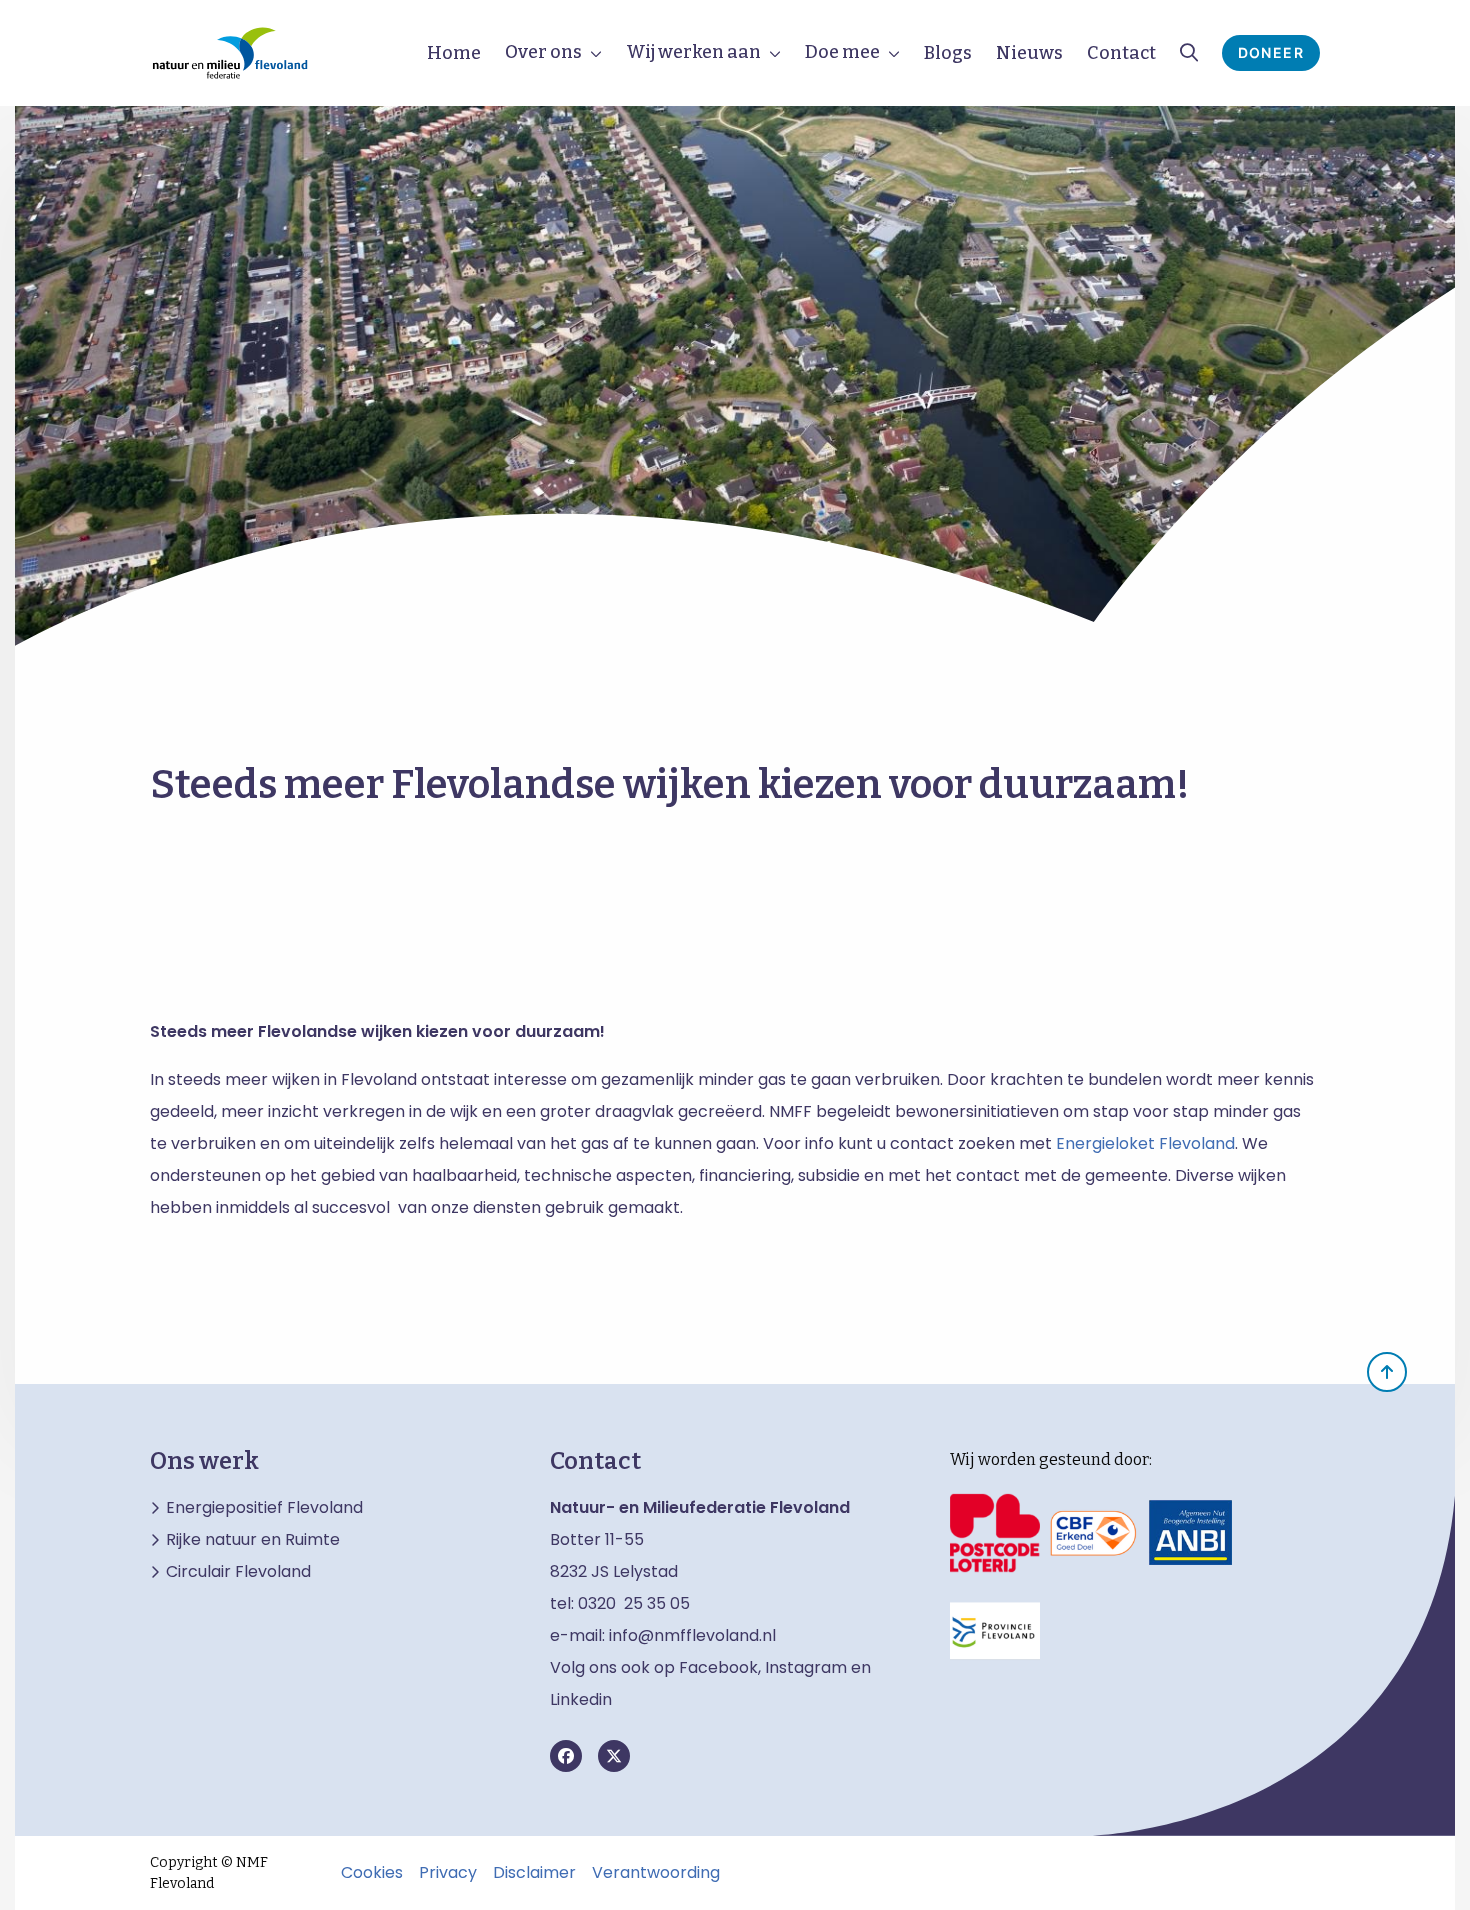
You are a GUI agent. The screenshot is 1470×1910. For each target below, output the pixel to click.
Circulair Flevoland (238, 1572)
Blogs (948, 53)
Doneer (1271, 52)
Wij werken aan (693, 52)
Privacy (448, 1873)
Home (454, 53)
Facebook (718, 1667)
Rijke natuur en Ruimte (253, 1540)
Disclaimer (534, 1873)
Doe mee (842, 52)
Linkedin (581, 1699)
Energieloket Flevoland (1143, 1143)
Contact (1121, 53)
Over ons (543, 52)
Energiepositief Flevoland (264, 1508)
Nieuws (1029, 53)
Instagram (806, 1667)
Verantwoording (656, 1873)
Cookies (372, 1873)
